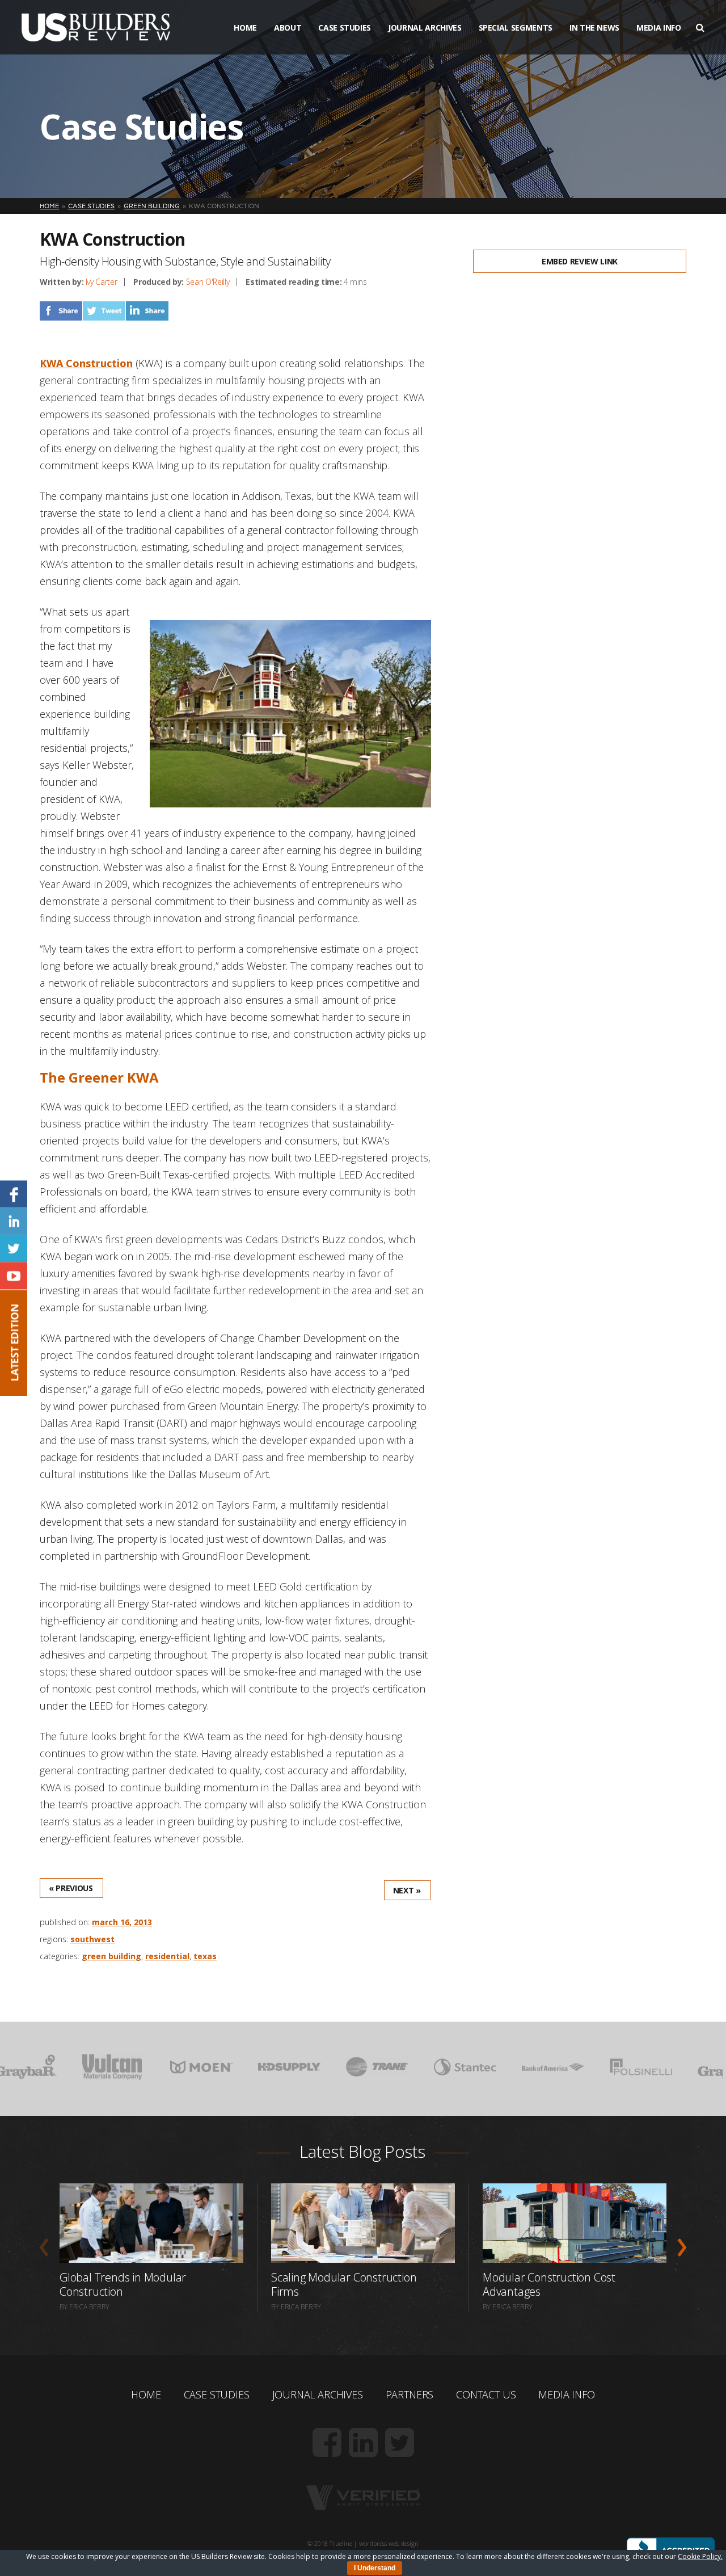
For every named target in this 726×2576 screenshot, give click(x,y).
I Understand (375, 2568)
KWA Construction (86, 363)
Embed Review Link (580, 261)
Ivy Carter (102, 282)
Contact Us (486, 2394)
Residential (167, 1956)
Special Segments (516, 28)
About (288, 28)
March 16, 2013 (122, 1922)
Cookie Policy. (700, 2556)
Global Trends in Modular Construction (123, 2284)
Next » (407, 1890)
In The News (594, 28)
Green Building (111, 1956)
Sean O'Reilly (208, 282)
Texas (205, 1956)
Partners (410, 2394)
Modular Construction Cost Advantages (549, 2284)
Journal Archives (425, 28)
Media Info (659, 28)
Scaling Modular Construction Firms (344, 2284)
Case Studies (345, 28)
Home (245, 28)
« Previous (71, 1888)
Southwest (92, 1939)
